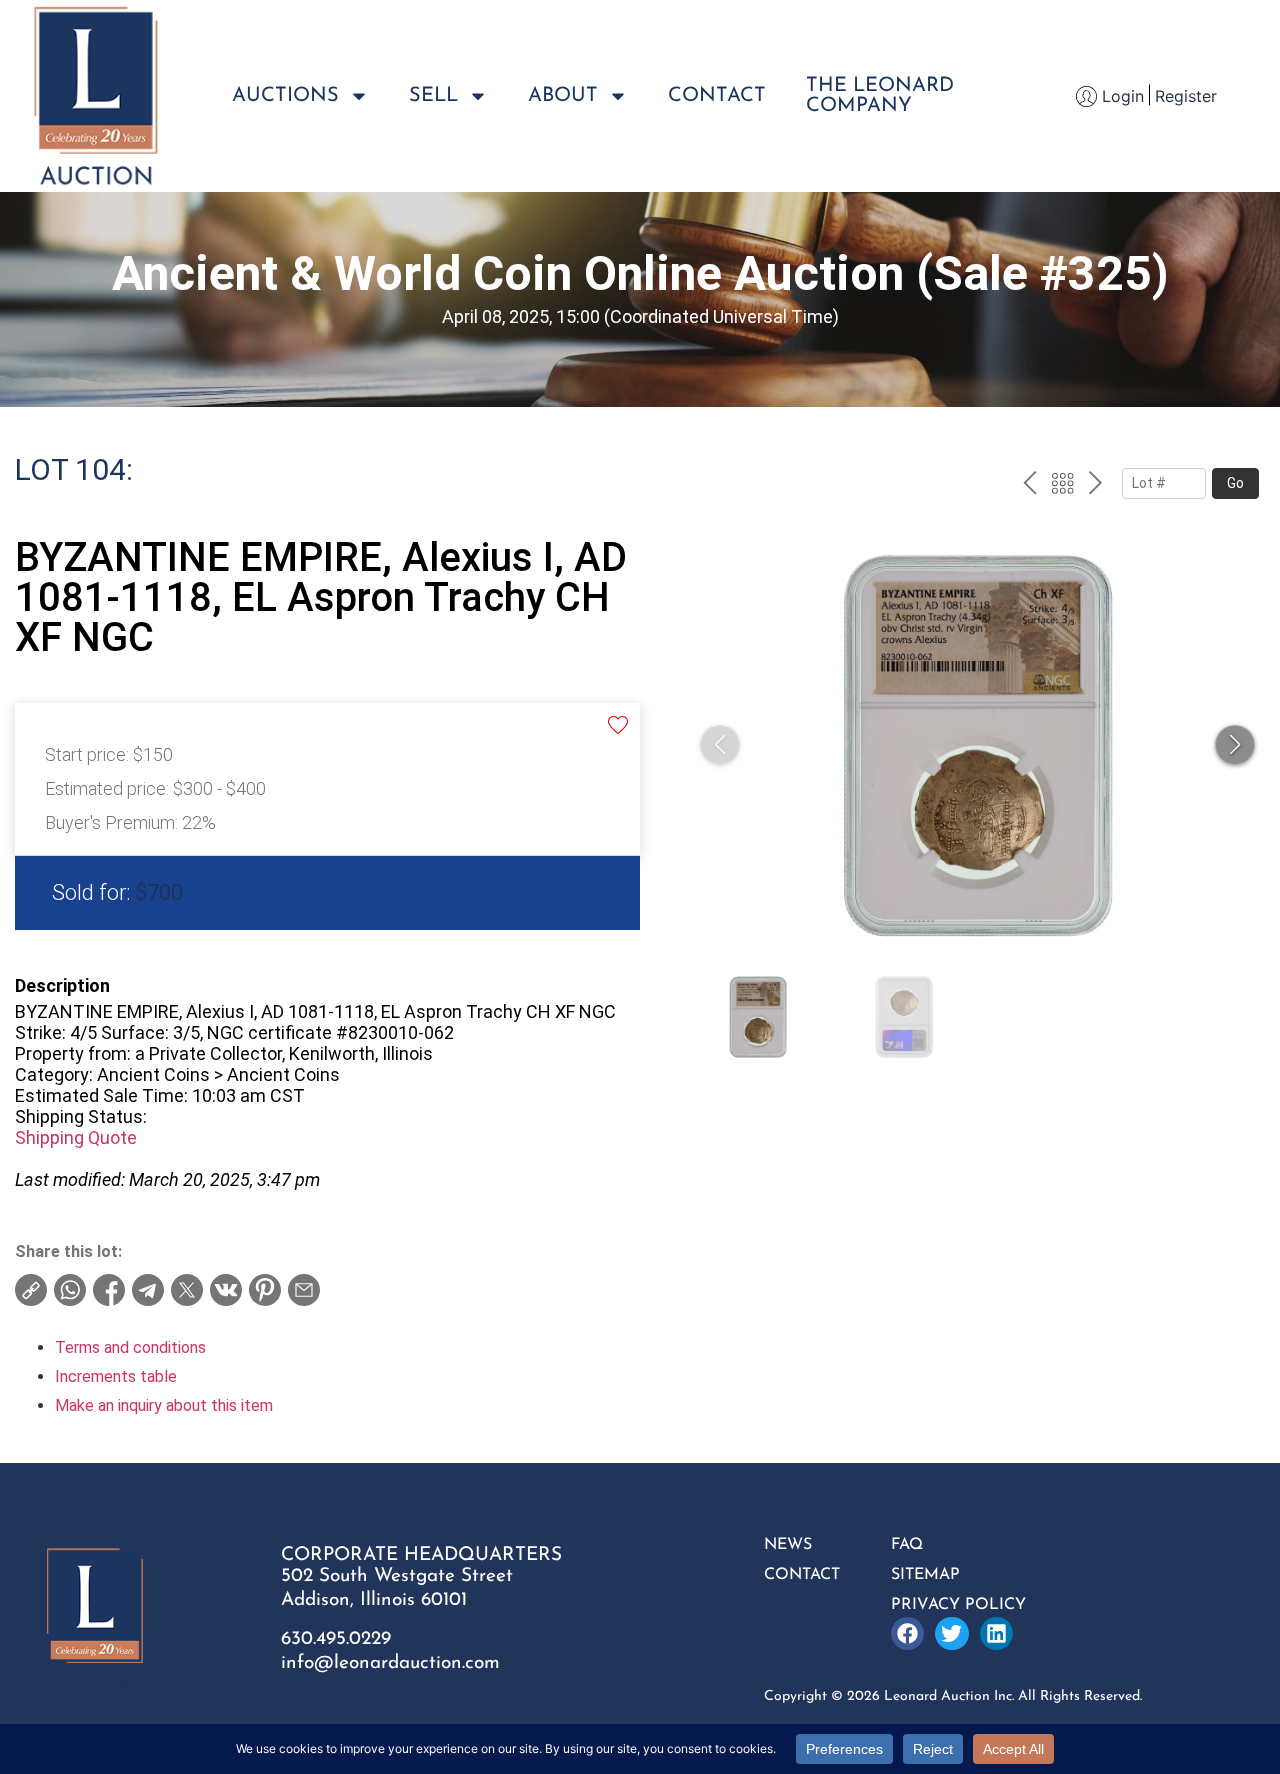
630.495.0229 (336, 1639)
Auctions (285, 96)
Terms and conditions (130, 1347)
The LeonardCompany (880, 96)
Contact (717, 96)
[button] (1235, 745)
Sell (433, 96)
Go (1235, 483)
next (1095, 486)
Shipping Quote (76, 1137)
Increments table (116, 1376)
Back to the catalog (1062, 486)
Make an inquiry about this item (164, 1405)
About (563, 96)
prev (1029, 486)
